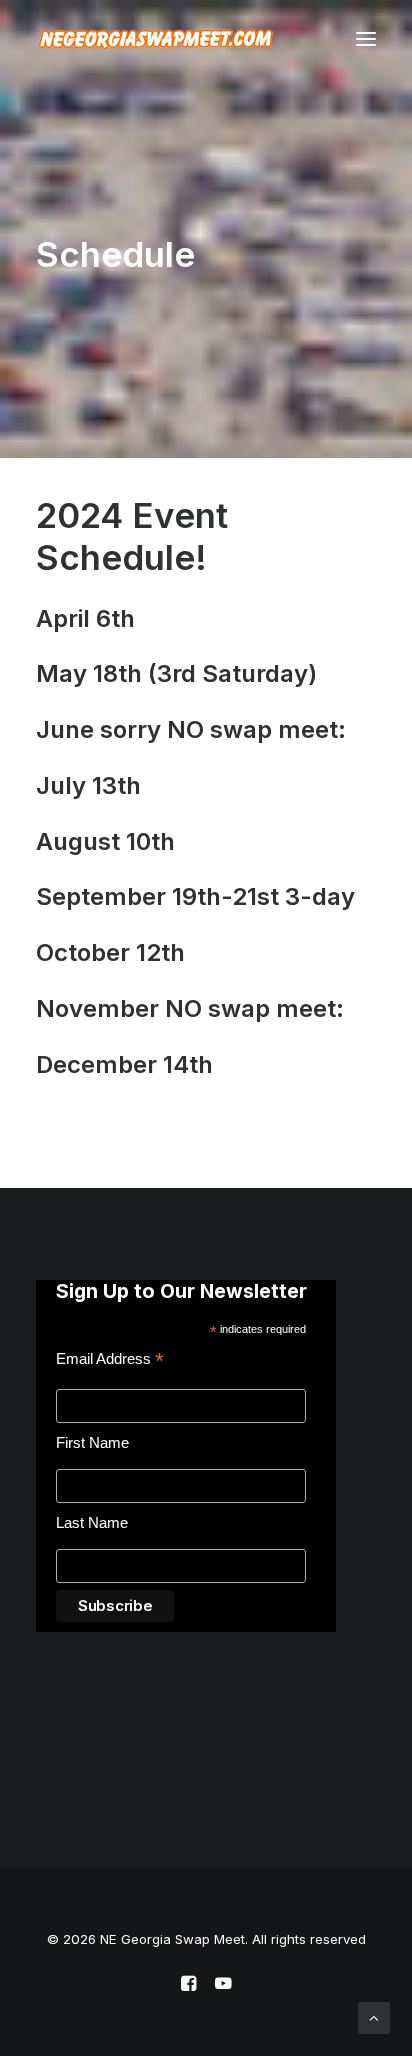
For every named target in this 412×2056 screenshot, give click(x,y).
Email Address (110, 1361)
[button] (366, 39)
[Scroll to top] (374, 2016)
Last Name (92, 1522)
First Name (92, 1442)
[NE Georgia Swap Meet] (156, 39)
